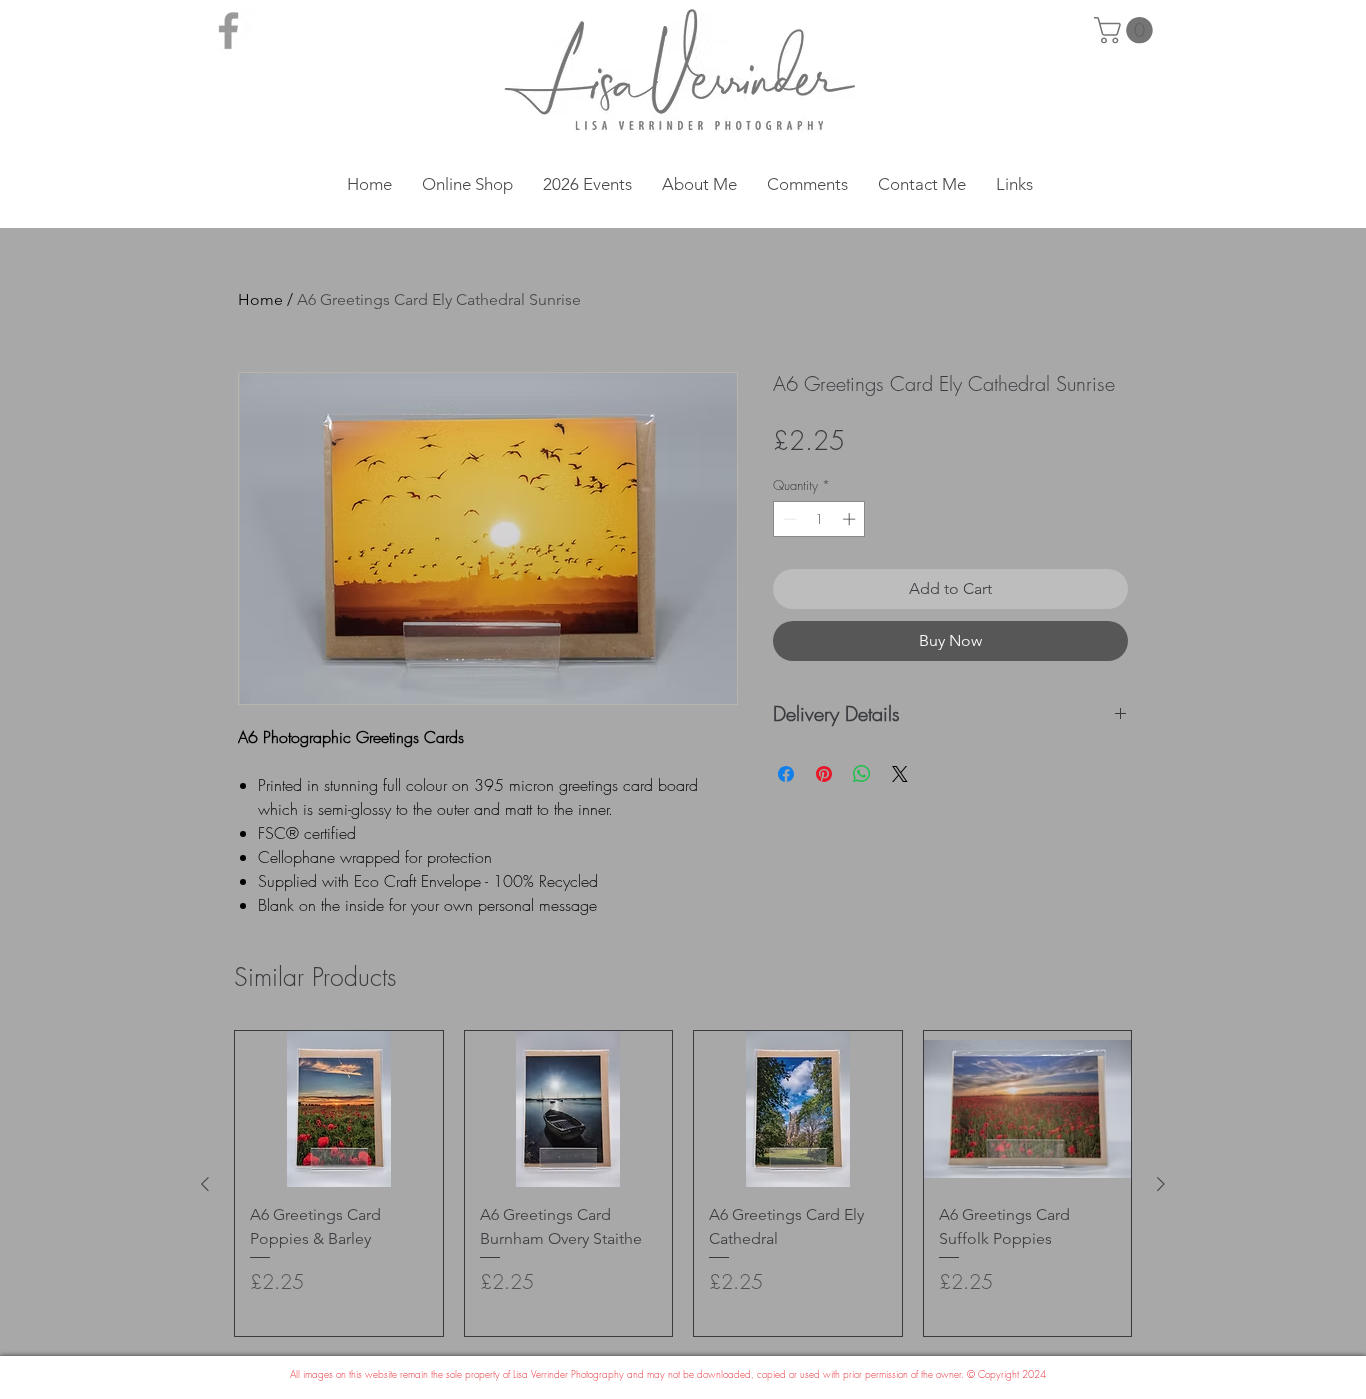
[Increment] (851, 519)
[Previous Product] (205, 1184)
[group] (683, 1183)
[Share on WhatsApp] (862, 774)
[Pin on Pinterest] (824, 774)
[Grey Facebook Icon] (228, 30)
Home (260, 299)
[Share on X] (900, 774)
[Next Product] (1161, 1184)
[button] (1126, 30)
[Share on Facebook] (786, 774)
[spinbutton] (819, 519)
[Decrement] (788, 519)
